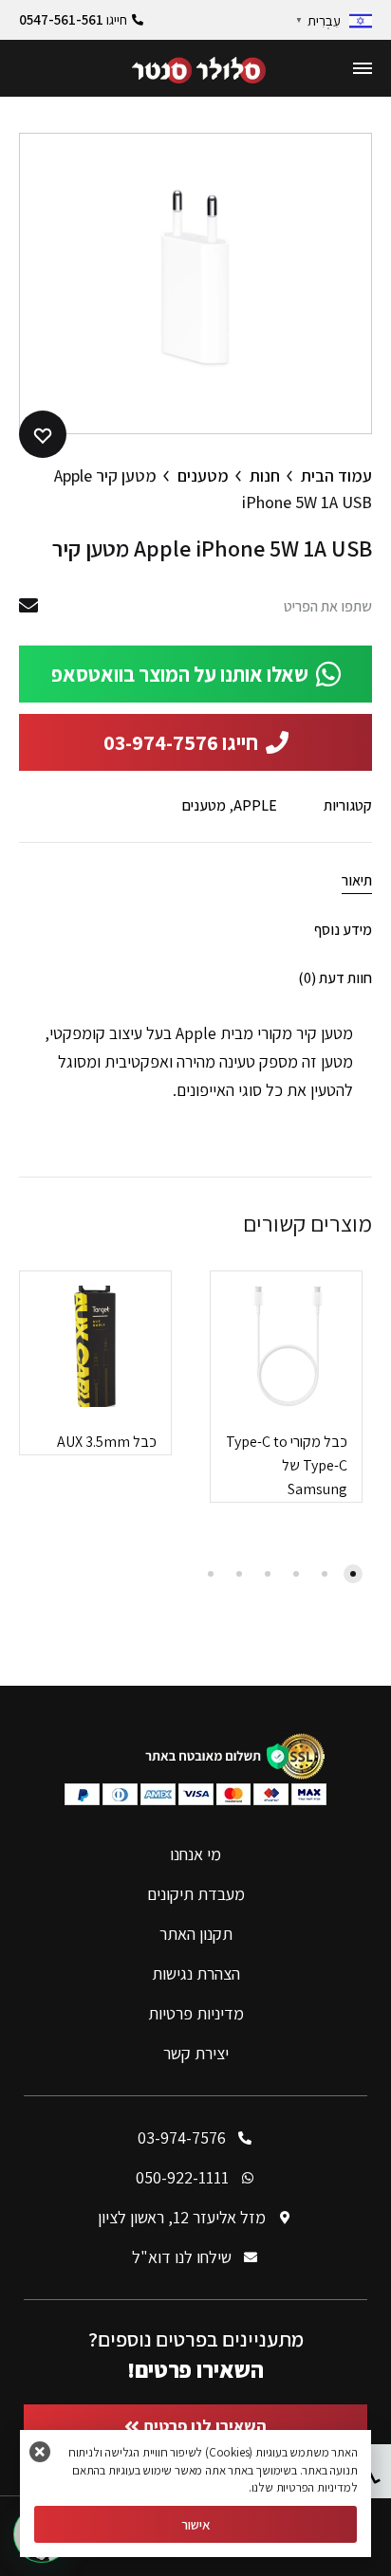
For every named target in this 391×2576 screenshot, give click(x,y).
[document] (195, 1288)
